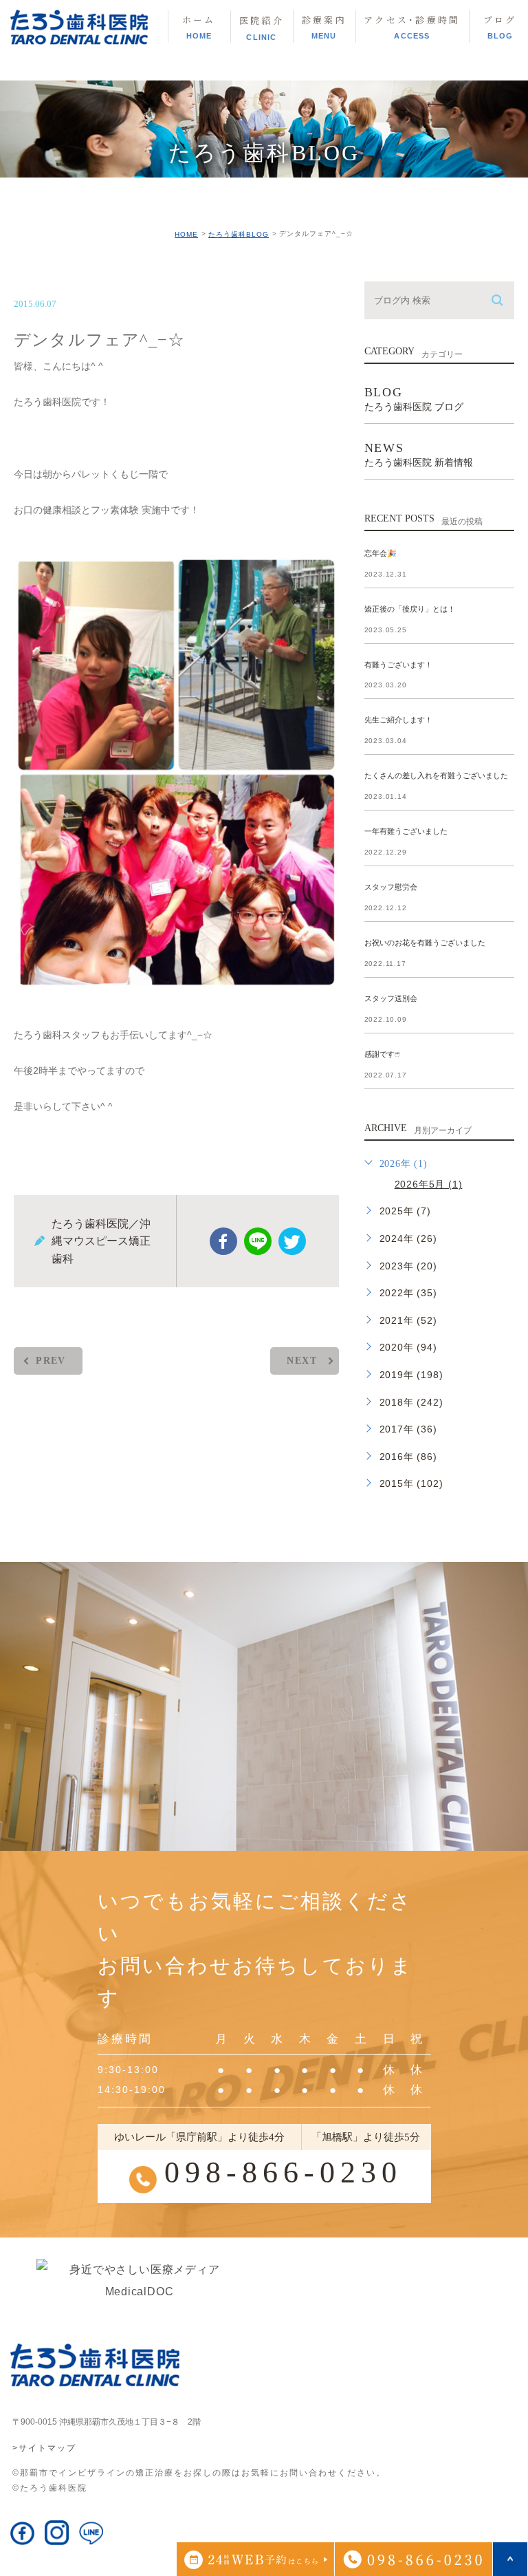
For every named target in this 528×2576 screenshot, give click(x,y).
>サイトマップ (44, 2447)
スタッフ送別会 (391, 998)
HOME (186, 234)
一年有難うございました (406, 832)
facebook (223, 1241)
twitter (292, 1241)
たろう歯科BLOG (239, 234)
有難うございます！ (398, 665)
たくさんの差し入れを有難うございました (436, 776)
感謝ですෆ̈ (382, 1054)
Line (258, 1241)
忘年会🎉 (381, 553)
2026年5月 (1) (429, 1184)
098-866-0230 (283, 2172)
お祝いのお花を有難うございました (425, 943)
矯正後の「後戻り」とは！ (410, 609)
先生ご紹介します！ (398, 720)
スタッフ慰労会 (391, 888)
